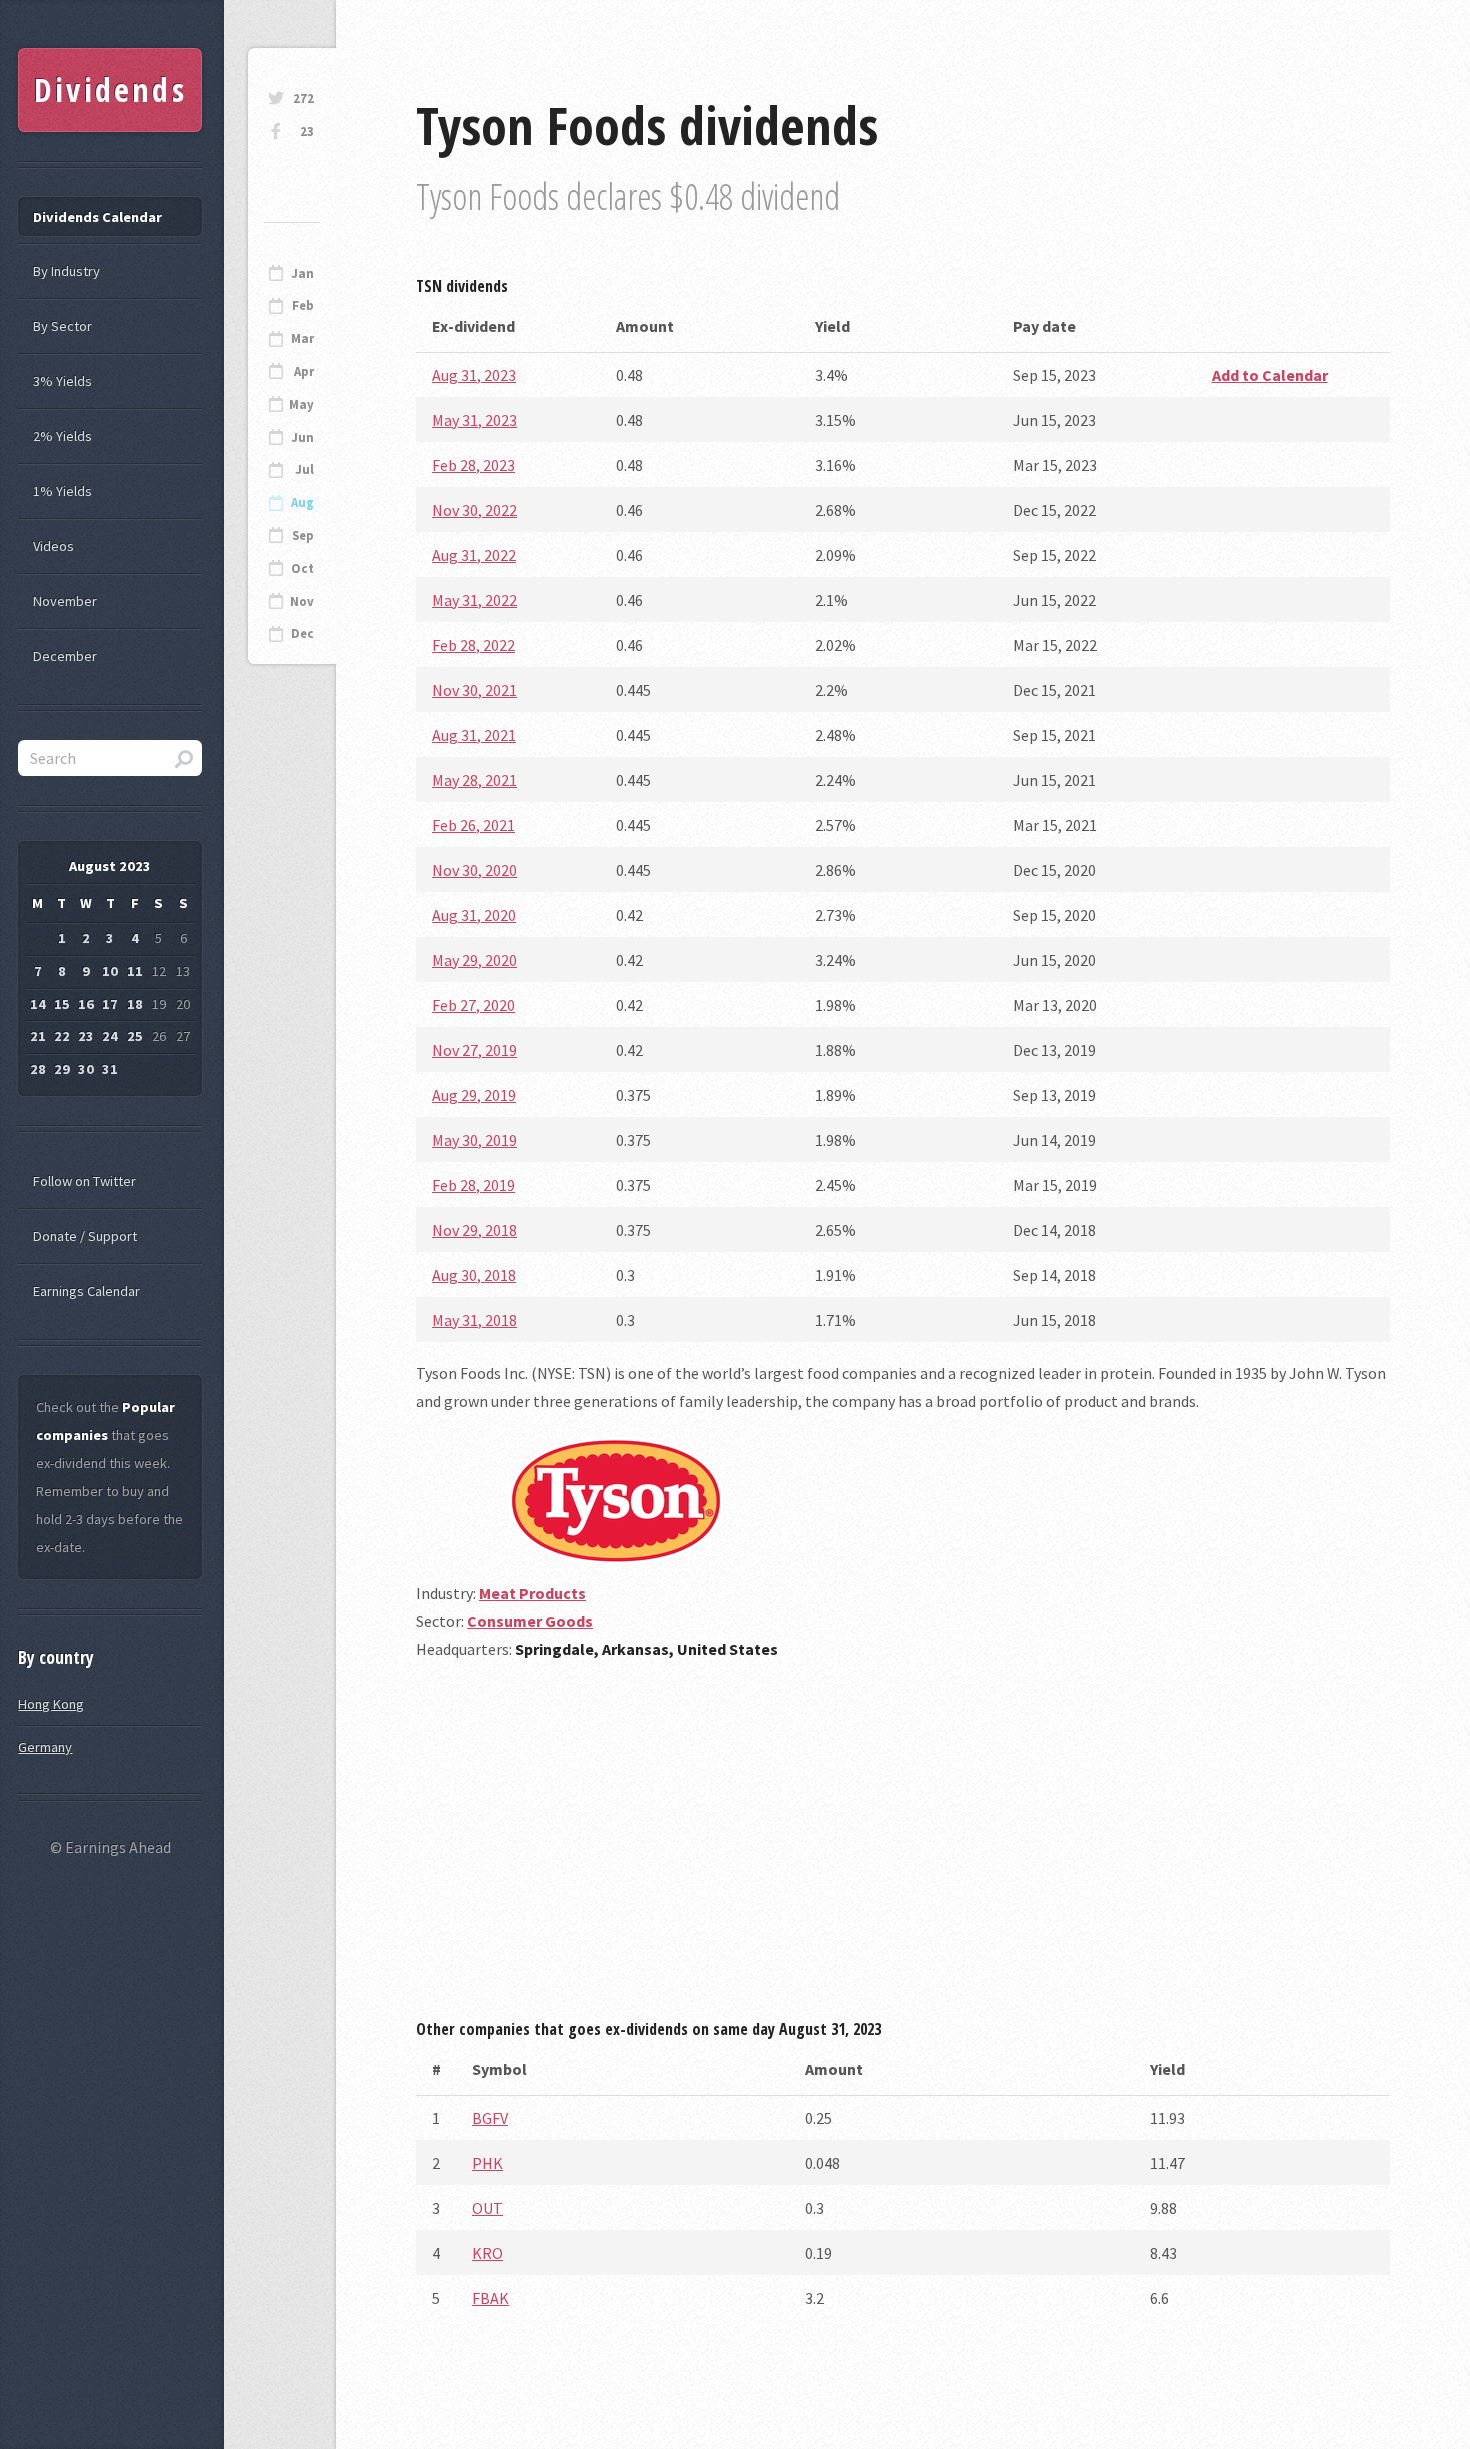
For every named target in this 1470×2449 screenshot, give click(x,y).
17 (110, 1004)
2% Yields (62, 436)
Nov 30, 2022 (474, 510)
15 (62, 1004)
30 (86, 1069)
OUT (487, 2208)
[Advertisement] (903, 1847)
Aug (302, 502)
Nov (302, 601)
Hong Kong (51, 1704)
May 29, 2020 (474, 960)
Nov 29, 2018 (474, 1230)
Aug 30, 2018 (474, 1275)
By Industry (66, 271)
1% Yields (62, 491)
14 (38, 1004)
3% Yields (62, 381)
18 (135, 1004)
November (65, 601)
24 (110, 1036)
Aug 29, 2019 (474, 1095)
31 (110, 1069)
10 (110, 971)
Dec (302, 633)
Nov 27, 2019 (474, 1050)
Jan (302, 273)
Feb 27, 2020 (473, 1005)
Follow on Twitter (84, 1181)
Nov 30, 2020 (474, 870)
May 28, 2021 (474, 780)
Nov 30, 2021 (474, 690)
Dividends (110, 89)
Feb (303, 305)
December (65, 656)
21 (38, 1036)
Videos (53, 546)
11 (135, 971)
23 (307, 131)
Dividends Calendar (97, 217)
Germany (45, 1747)
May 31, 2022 (474, 600)
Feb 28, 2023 (473, 465)
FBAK (490, 2298)
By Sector (62, 326)
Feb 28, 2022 (473, 645)
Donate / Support (85, 1236)
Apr (304, 371)
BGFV (490, 2118)
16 (86, 1004)
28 (38, 1069)
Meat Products (532, 1593)
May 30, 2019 (474, 1140)
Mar (302, 338)
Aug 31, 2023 (474, 375)
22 (62, 1036)
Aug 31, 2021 (474, 735)
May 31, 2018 (474, 1320)
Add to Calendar (1270, 375)
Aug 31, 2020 (474, 915)
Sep (303, 535)
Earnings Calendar (86, 1291)
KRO (487, 2253)
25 (135, 1036)
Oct (302, 568)
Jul (304, 469)
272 (303, 98)
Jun (302, 437)
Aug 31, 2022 (474, 555)
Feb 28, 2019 (473, 1185)
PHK (487, 2163)
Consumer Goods (530, 1621)
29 (62, 1069)
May (301, 404)
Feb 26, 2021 (473, 825)
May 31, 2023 (474, 420)
